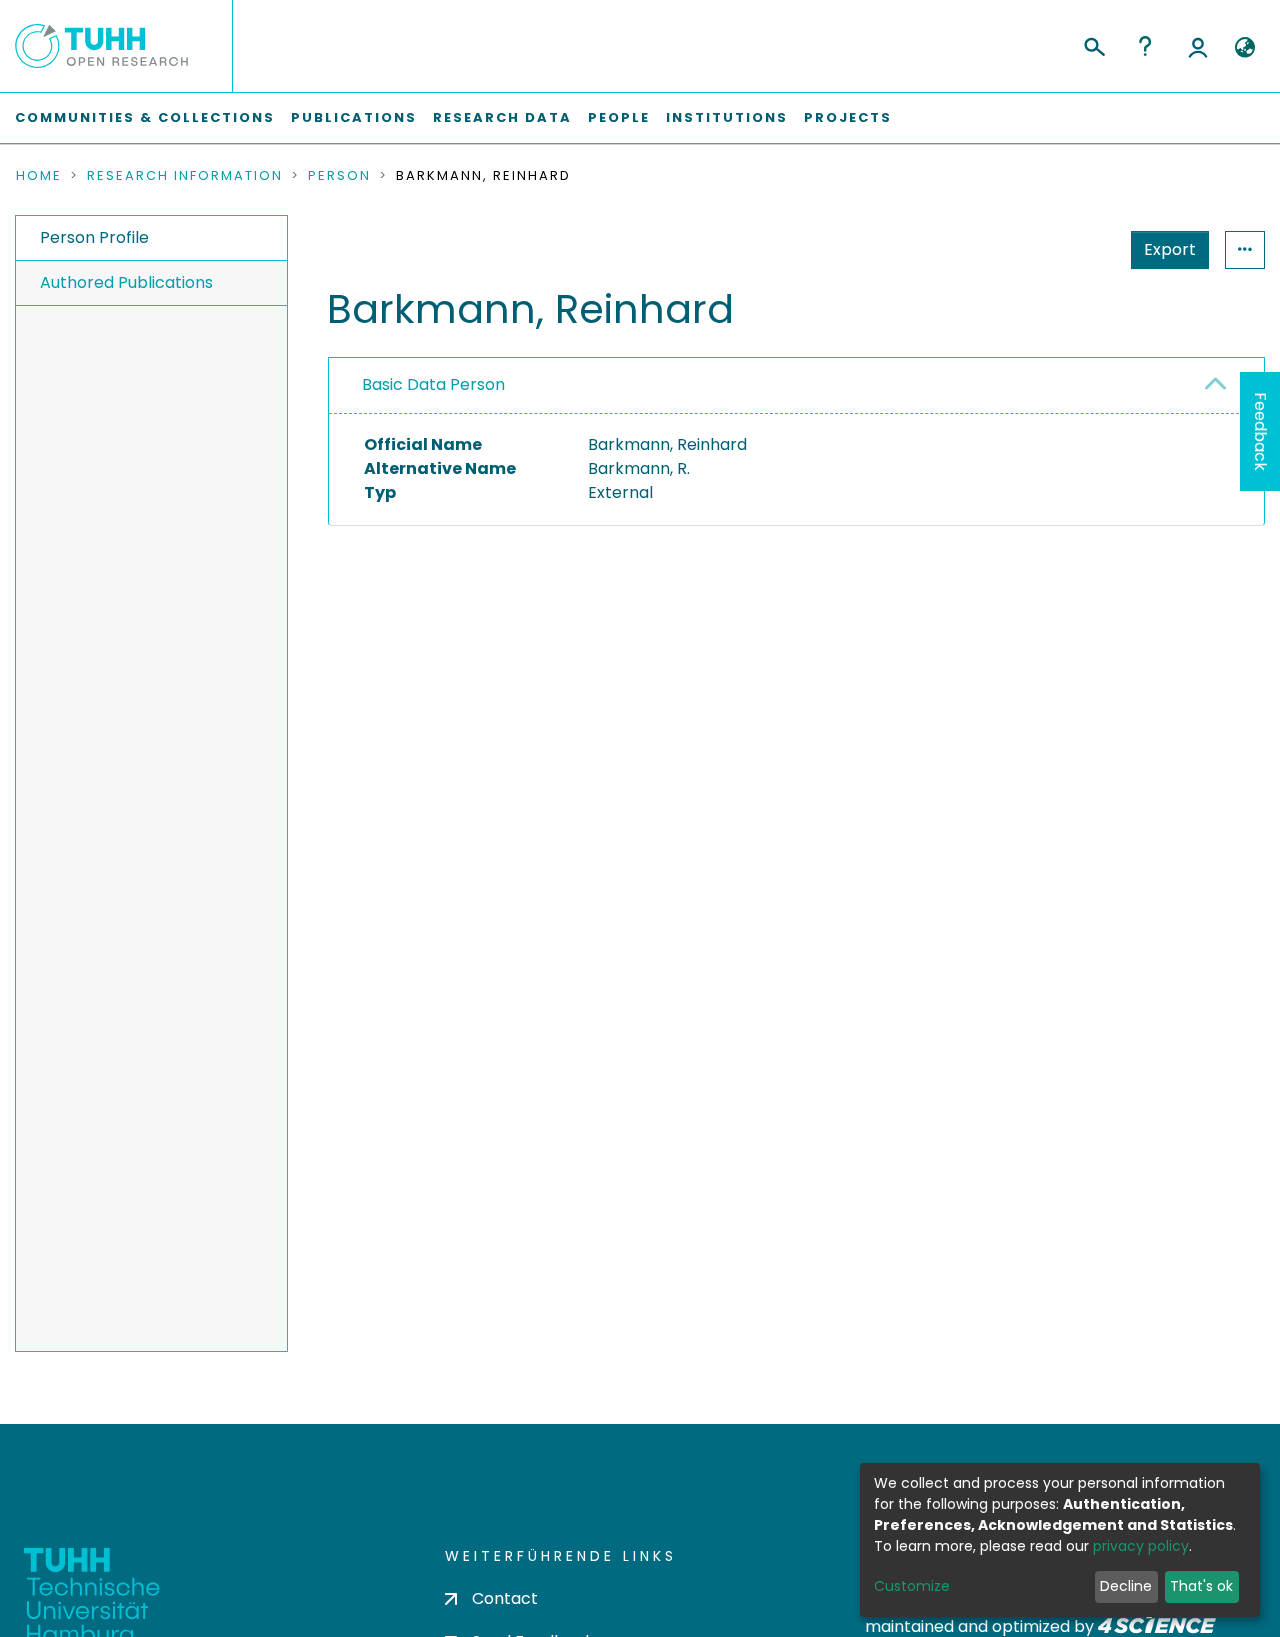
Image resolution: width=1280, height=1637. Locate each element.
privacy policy (1141, 1546)
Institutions (727, 117)
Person (339, 176)
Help (1145, 46)
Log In (1198, 46)
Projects (848, 117)
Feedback (1260, 431)
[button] (1244, 48)
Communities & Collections (145, 117)
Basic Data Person (433, 384)
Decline (1126, 1586)
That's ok (1201, 1586)
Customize (912, 1586)
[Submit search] (1093, 44)
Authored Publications (126, 282)
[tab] (796, 386)
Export (1170, 249)
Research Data (502, 117)
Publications (354, 117)
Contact (505, 1598)
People (619, 117)
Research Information (185, 176)
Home (39, 176)
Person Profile (94, 237)
